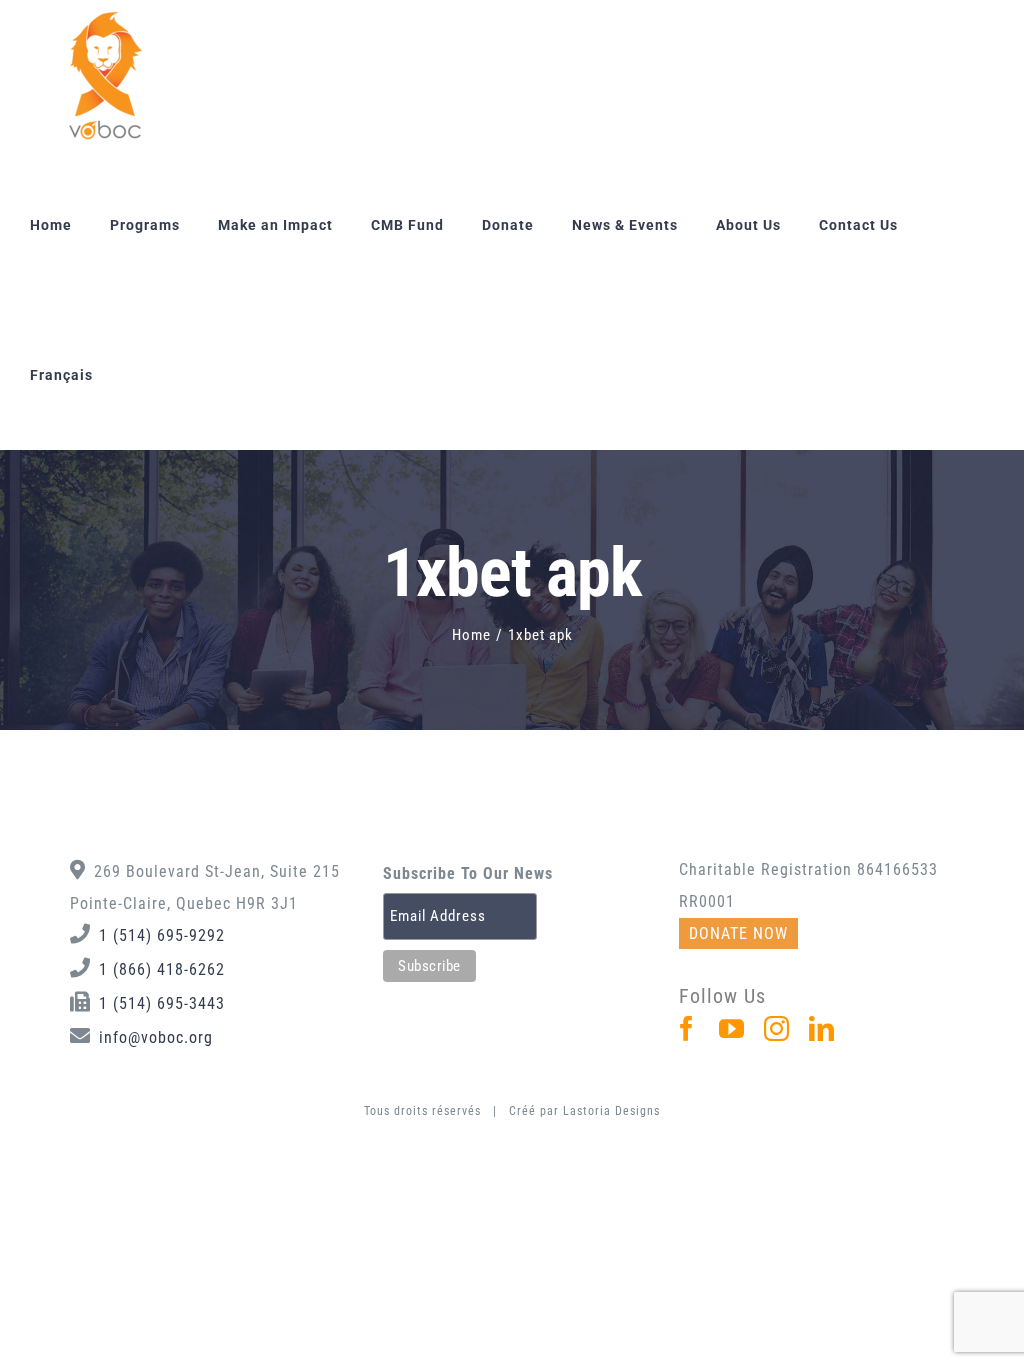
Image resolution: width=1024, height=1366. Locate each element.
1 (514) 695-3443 (162, 1003)
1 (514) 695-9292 (162, 935)
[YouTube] (732, 1028)
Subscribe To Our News (468, 873)
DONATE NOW (738, 933)
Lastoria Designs (611, 1111)
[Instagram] (777, 1028)
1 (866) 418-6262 (162, 969)
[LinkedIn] (822, 1028)
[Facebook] (687, 1028)
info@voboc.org (156, 1037)
